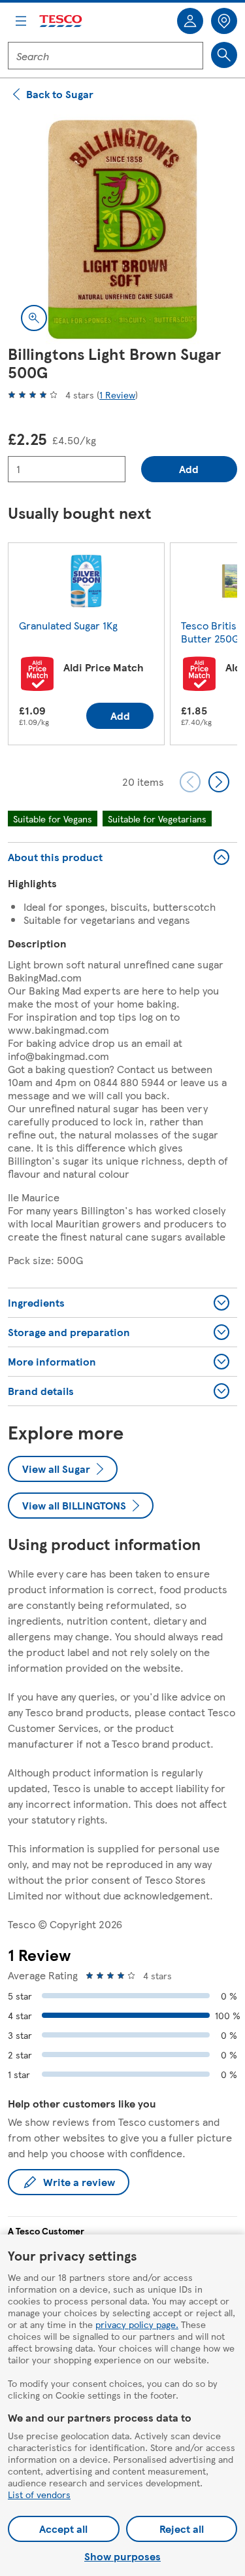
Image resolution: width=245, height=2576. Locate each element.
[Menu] (21, 21)
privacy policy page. (137, 2324)
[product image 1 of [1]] (122, 229)
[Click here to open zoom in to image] (34, 318)
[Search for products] (224, 55)
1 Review (117, 395)
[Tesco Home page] (61, 21)
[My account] (190, 21)
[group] (86, 646)
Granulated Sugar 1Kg (68, 625)
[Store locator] (224, 21)
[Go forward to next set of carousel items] (219, 782)
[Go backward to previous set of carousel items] (190, 782)
